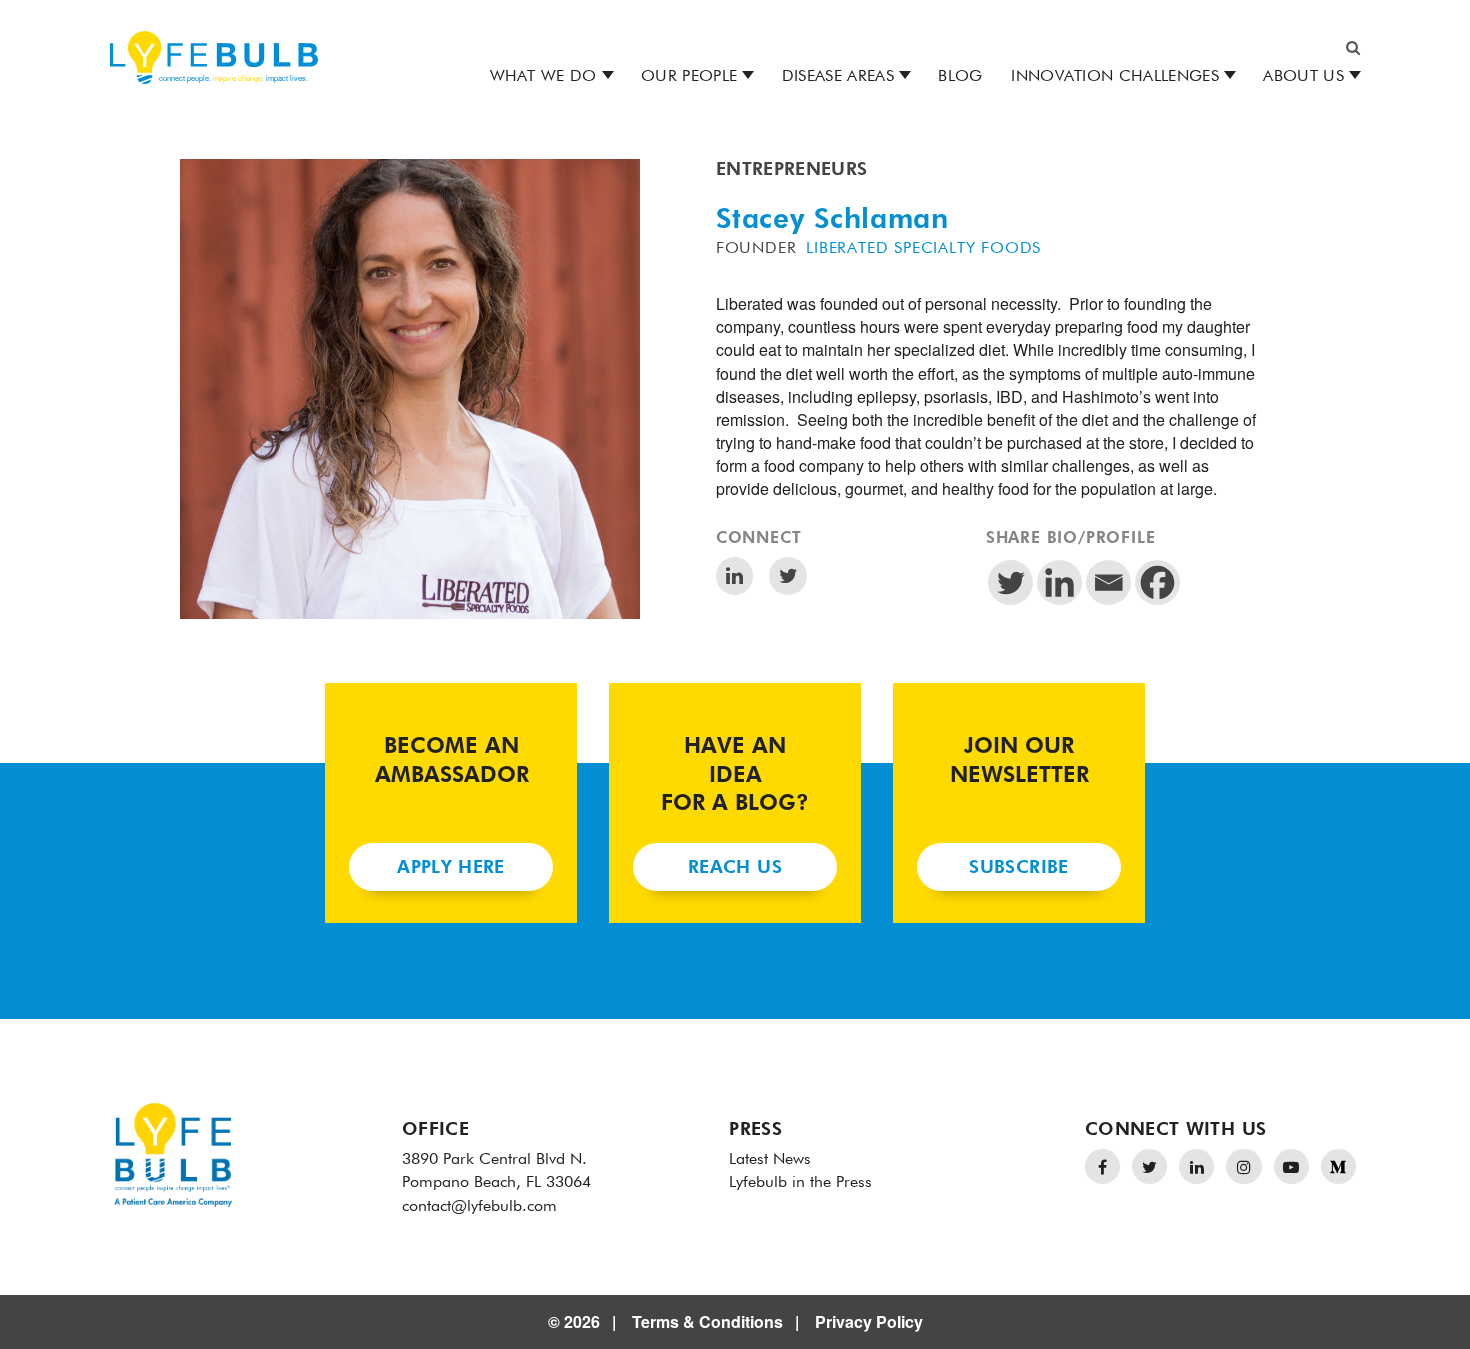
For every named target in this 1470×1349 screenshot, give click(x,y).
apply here (451, 868)
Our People (689, 77)
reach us (735, 868)
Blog (960, 77)
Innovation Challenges (1115, 77)
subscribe (1018, 868)
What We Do (543, 77)
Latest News (770, 1160)
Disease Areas (838, 77)
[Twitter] (1010, 582)
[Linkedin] (1059, 582)
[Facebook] (1157, 582)
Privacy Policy (869, 1321)
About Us (1303, 77)
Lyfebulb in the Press (800, 1183)
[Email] (1108, 582)
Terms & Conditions (707, 1321)
